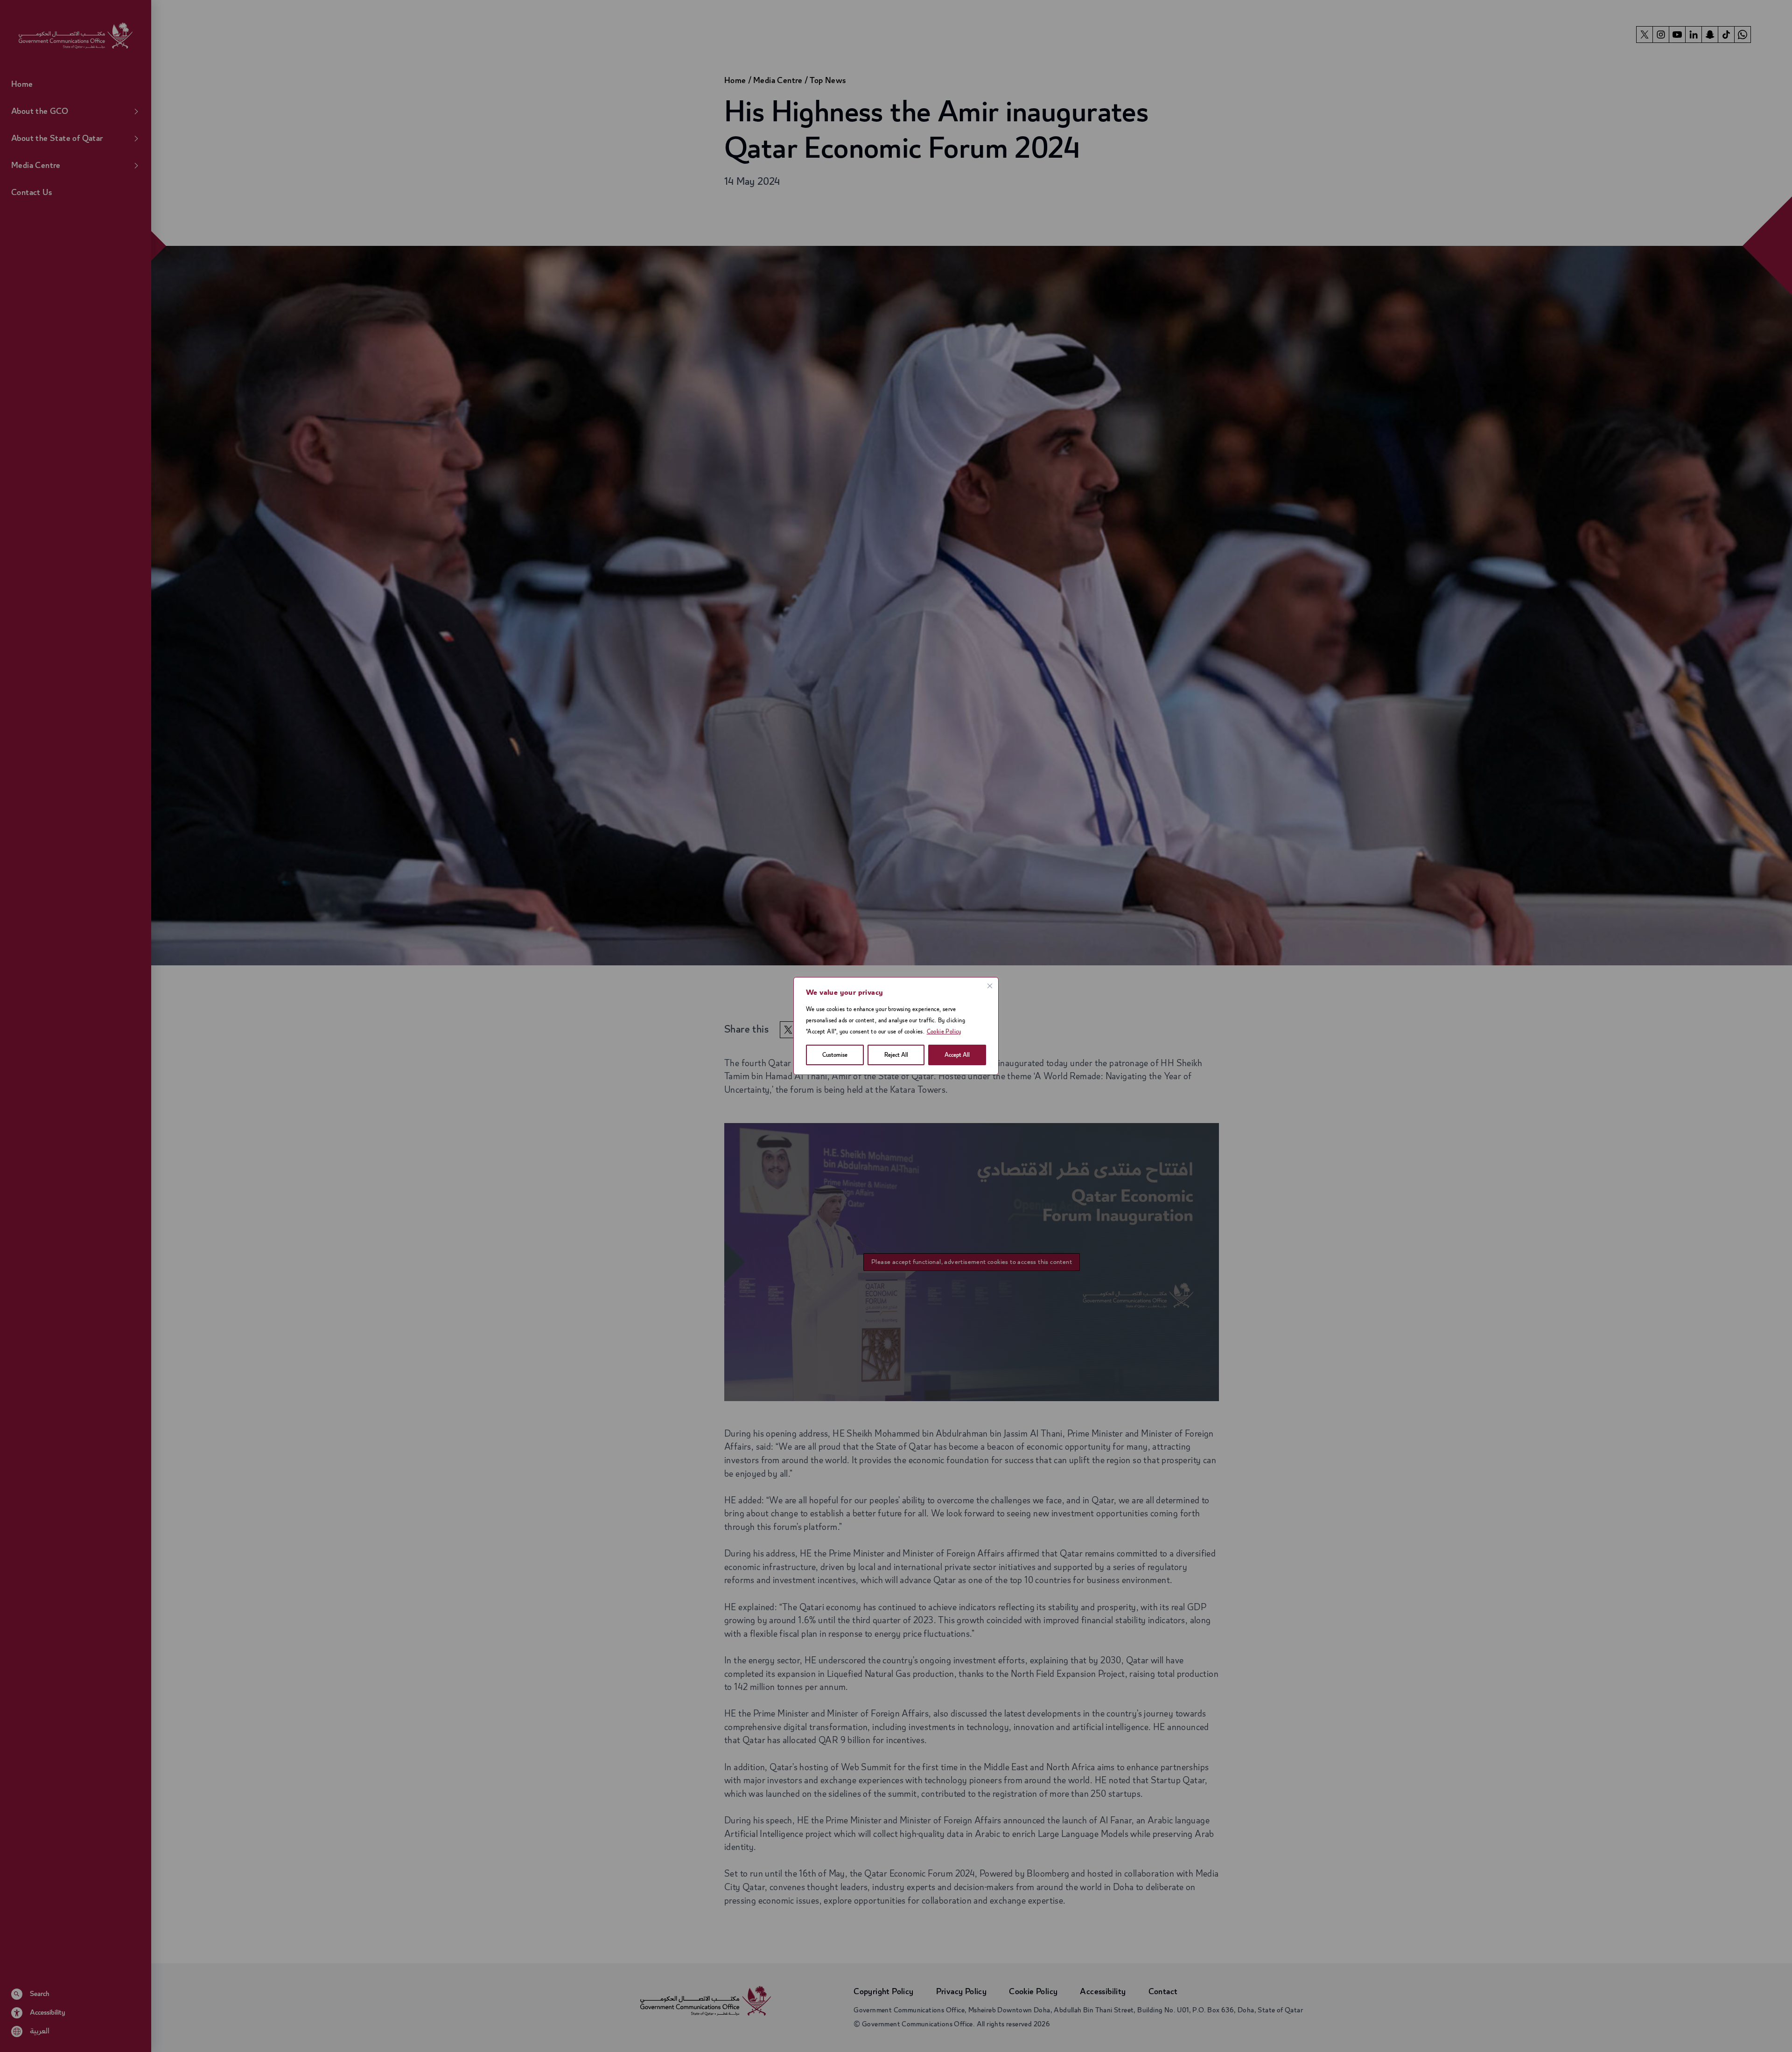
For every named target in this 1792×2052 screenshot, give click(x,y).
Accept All (957, 1055)
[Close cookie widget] (990, 986)
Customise (835, 1055)
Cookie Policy (944, 1032)
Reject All (896, 1055)
